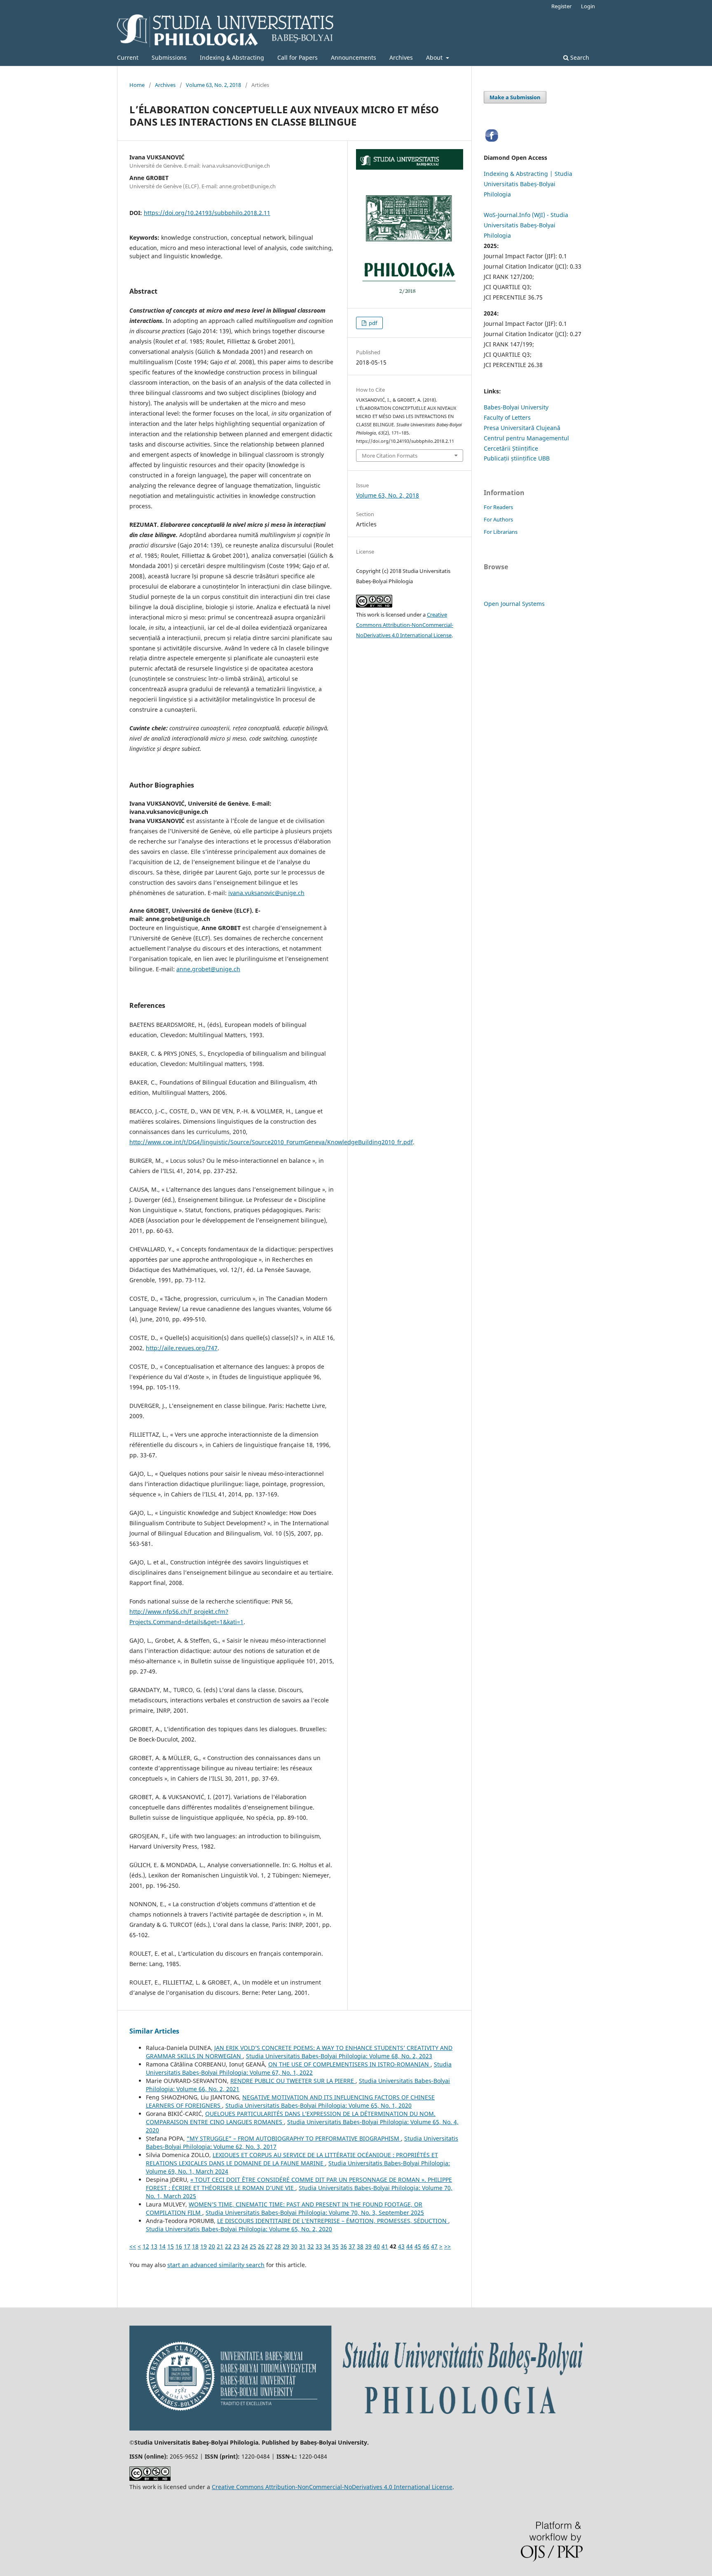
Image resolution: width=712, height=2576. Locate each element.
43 (401, 2246)
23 (237, 2246)
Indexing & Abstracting (232, 57)
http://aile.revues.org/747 (182, 1348)
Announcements (354, 57)
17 (187, 2246)
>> (447, 2246)
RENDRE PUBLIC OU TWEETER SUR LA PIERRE (293, 2081)
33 (319, 2246)
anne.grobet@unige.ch (208, 969)
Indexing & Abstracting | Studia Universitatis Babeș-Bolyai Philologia (528, 184)
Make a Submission (515, 97)
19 (204, 2246)
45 (418, 2246)
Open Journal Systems (514, 604)
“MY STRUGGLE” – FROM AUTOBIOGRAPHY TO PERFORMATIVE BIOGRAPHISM (294, 2138)
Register (561, 6)
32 (311, 2246)
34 (327, 2246)
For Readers (498, 507)
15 (171, 2246)
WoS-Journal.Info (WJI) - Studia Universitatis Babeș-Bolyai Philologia (526, 225)
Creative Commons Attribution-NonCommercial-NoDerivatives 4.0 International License (405, 625)
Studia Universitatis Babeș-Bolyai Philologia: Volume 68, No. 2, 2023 (339, 2056)
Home (137, 85)
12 (146, 2246)
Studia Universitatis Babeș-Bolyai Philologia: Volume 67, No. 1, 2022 (299, 2068)
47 (434, 2246)
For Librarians (501, 532)
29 (286, 2246)
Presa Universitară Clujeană (522, 428)
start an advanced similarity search (216, 2265)
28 (278, 2246)
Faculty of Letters (507, 417)
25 (253, 2246)
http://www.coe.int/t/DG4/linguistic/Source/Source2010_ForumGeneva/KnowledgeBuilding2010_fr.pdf (271, 1142)
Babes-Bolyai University (516, 407)
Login (588, 6)
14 (162, 2246)
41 (385, 2246)
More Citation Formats (390, 456)
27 (269, 2246)
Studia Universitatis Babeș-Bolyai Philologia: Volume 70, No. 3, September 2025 (315, 2213)
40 (377, 2246)
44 (410, 2246)
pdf (372, 323)
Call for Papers (297, 57)
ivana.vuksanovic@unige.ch (266, 893)
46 (426, 2246)
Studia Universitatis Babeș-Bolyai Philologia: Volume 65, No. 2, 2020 (239, 2229)
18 (195, 2246)
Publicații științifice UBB (517, 458)
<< (133, 2246)
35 (335, 2246)
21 (220, 2246)
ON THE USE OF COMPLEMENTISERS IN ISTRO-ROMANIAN (349, 2064)
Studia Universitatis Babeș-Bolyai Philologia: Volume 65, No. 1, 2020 (319, 2105)
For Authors (498, 519)
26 (261, 2246)
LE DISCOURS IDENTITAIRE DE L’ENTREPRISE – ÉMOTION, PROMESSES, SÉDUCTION (333, 2221)
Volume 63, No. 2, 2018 (213, 85)
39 (368, 2246)
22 (228, 2246)
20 (212, 2246)
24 (245, 2246)
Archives (401, 57)
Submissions (169, 57)
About (435, 57)
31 (302, 2246)
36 (344, 2246)
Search (579, 57)
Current (128, 57)
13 (154, 2246)
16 (179, 2246)
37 (352, 2246)
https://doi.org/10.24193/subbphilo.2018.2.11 (207, 213)
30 (294, 2246)
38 (360, 2246)
